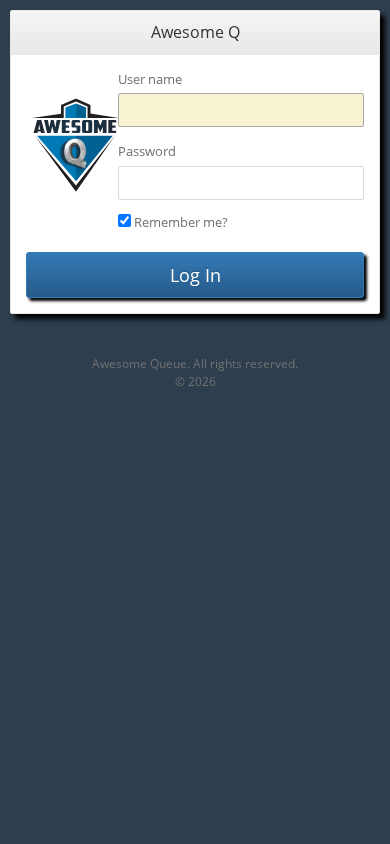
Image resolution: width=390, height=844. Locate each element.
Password (147, 151)
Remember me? (181, 222)
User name (150, 79)
